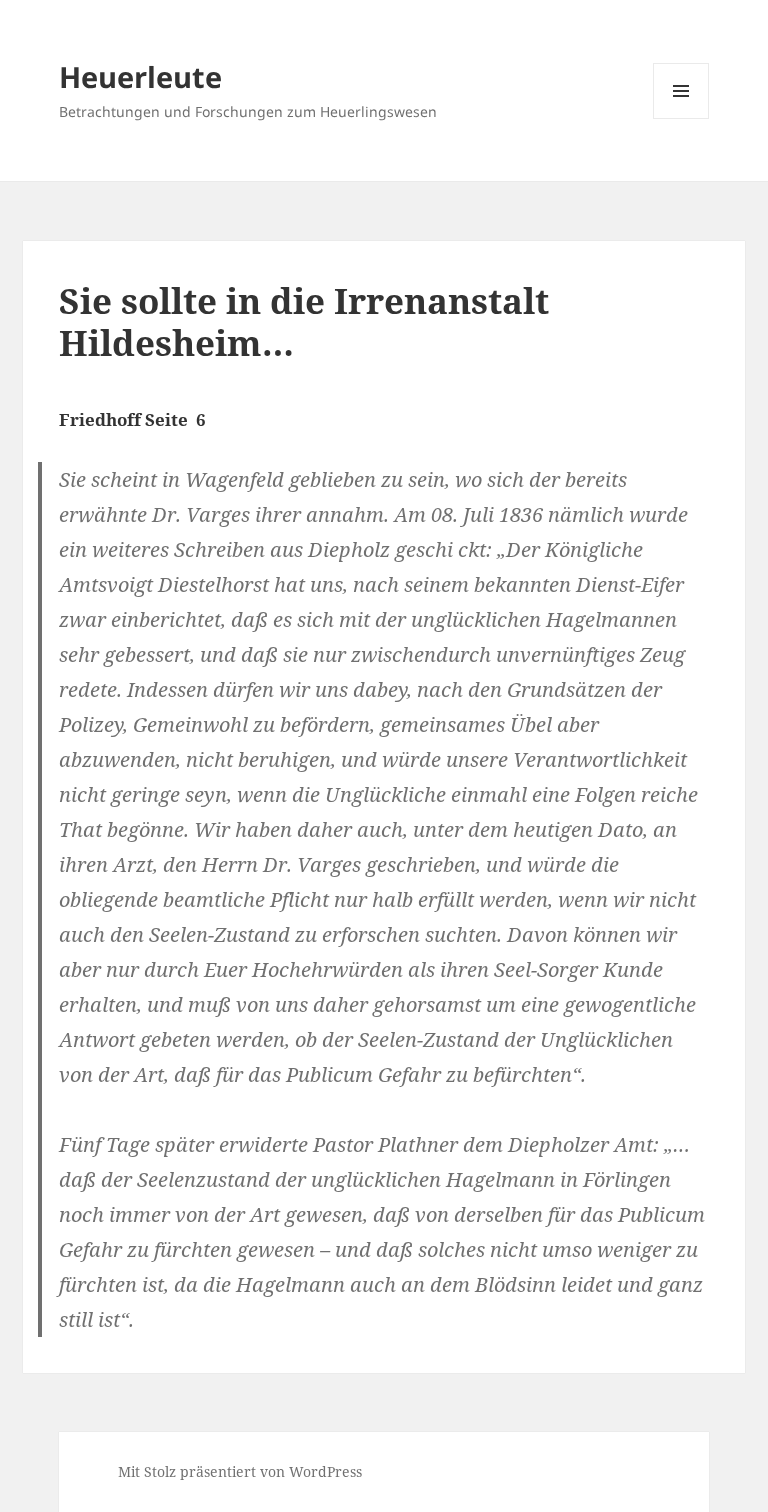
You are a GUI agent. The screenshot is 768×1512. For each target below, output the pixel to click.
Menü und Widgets (681, 118)
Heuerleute (140, 76)
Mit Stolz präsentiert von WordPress (240, 1471)
